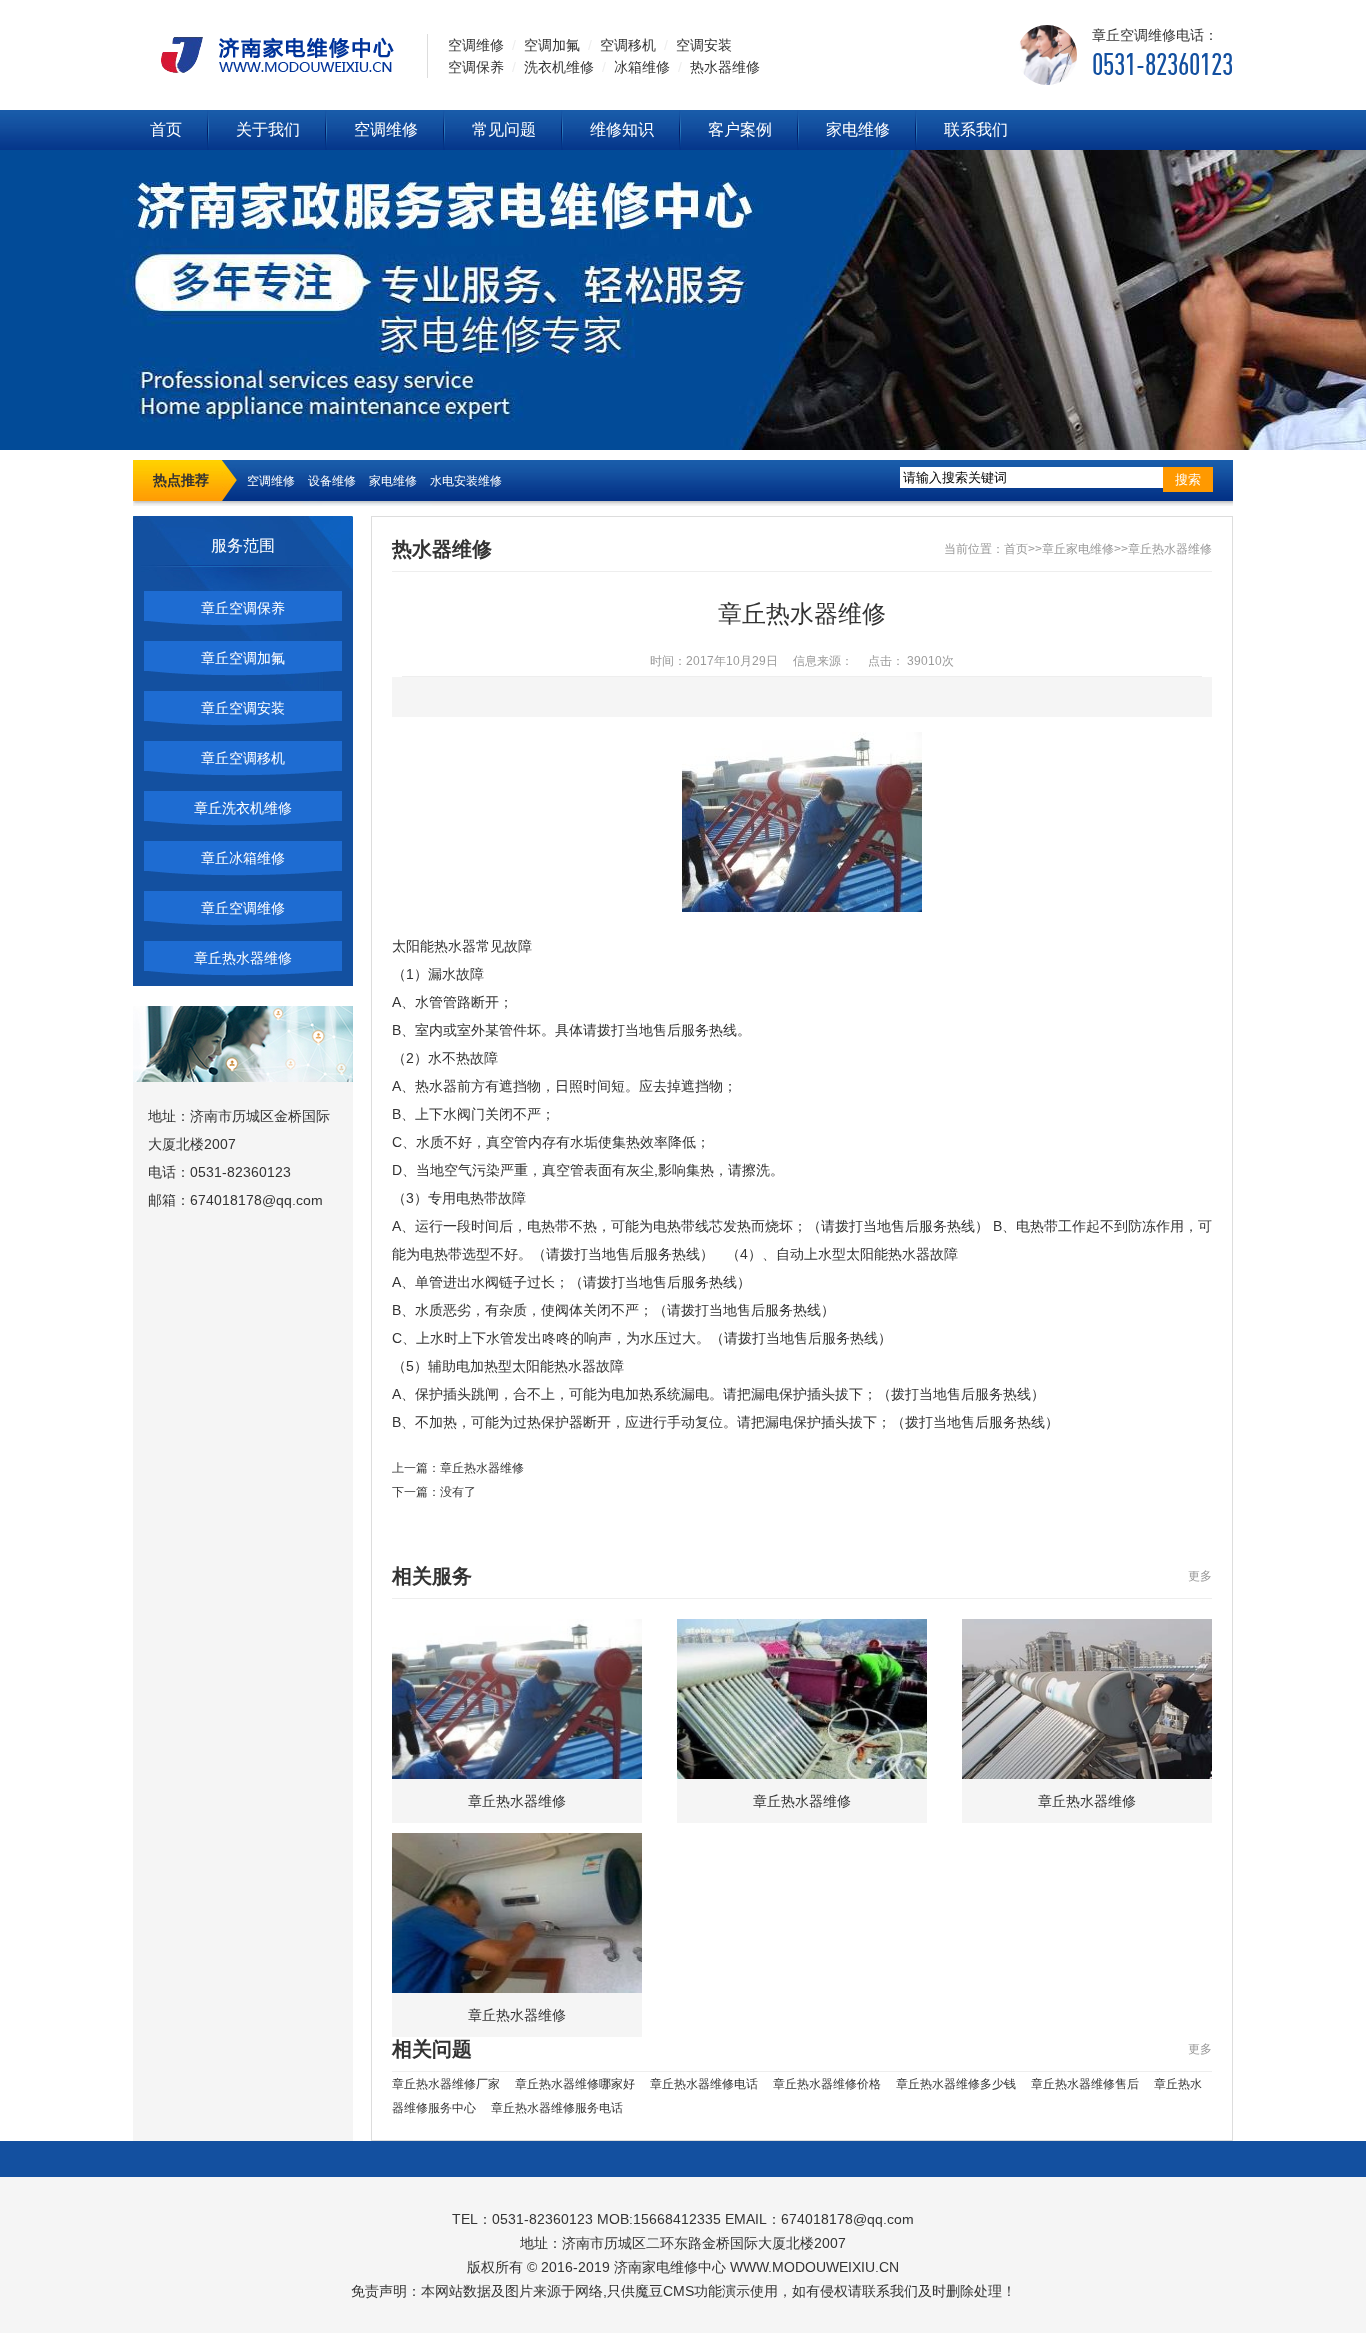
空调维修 (386, 129)
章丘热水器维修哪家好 (575, 2084)
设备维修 (332, 481)
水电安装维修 (466, 481)
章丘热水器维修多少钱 (956, 2084)
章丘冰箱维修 (243, 858)
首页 (166, 129)
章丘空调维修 (243, 908)
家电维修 (858, 129)
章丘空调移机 (243, 758)
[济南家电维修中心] (270, 54)
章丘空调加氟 (243, 658)
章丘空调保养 (243, 608)
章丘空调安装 (243, 708)
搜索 (1188, 479)
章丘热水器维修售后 (1085, 2084)
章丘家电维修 (1078, 549)
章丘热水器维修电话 (704, 2084)
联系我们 (976, 129)
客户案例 (740, 129)
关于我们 (268, 129)
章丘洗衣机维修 (243, 808)
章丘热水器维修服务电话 (557, 2108)
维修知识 (622, 129)
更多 (1200, 1576)
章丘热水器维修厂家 (446, 2084)
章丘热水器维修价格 (827, 2084)
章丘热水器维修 (243, 958)
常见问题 (504, 129)
